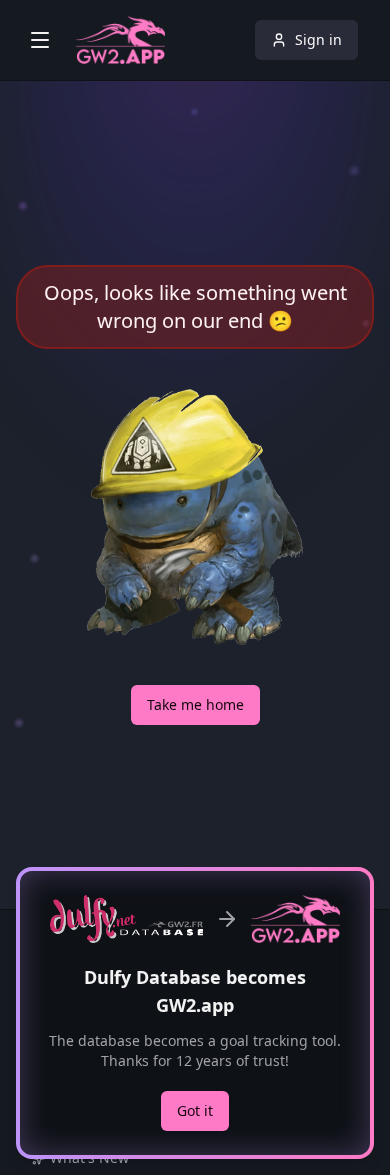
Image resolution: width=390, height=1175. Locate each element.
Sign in (318, 39)
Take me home (195, 704)
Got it (195, 1110)
